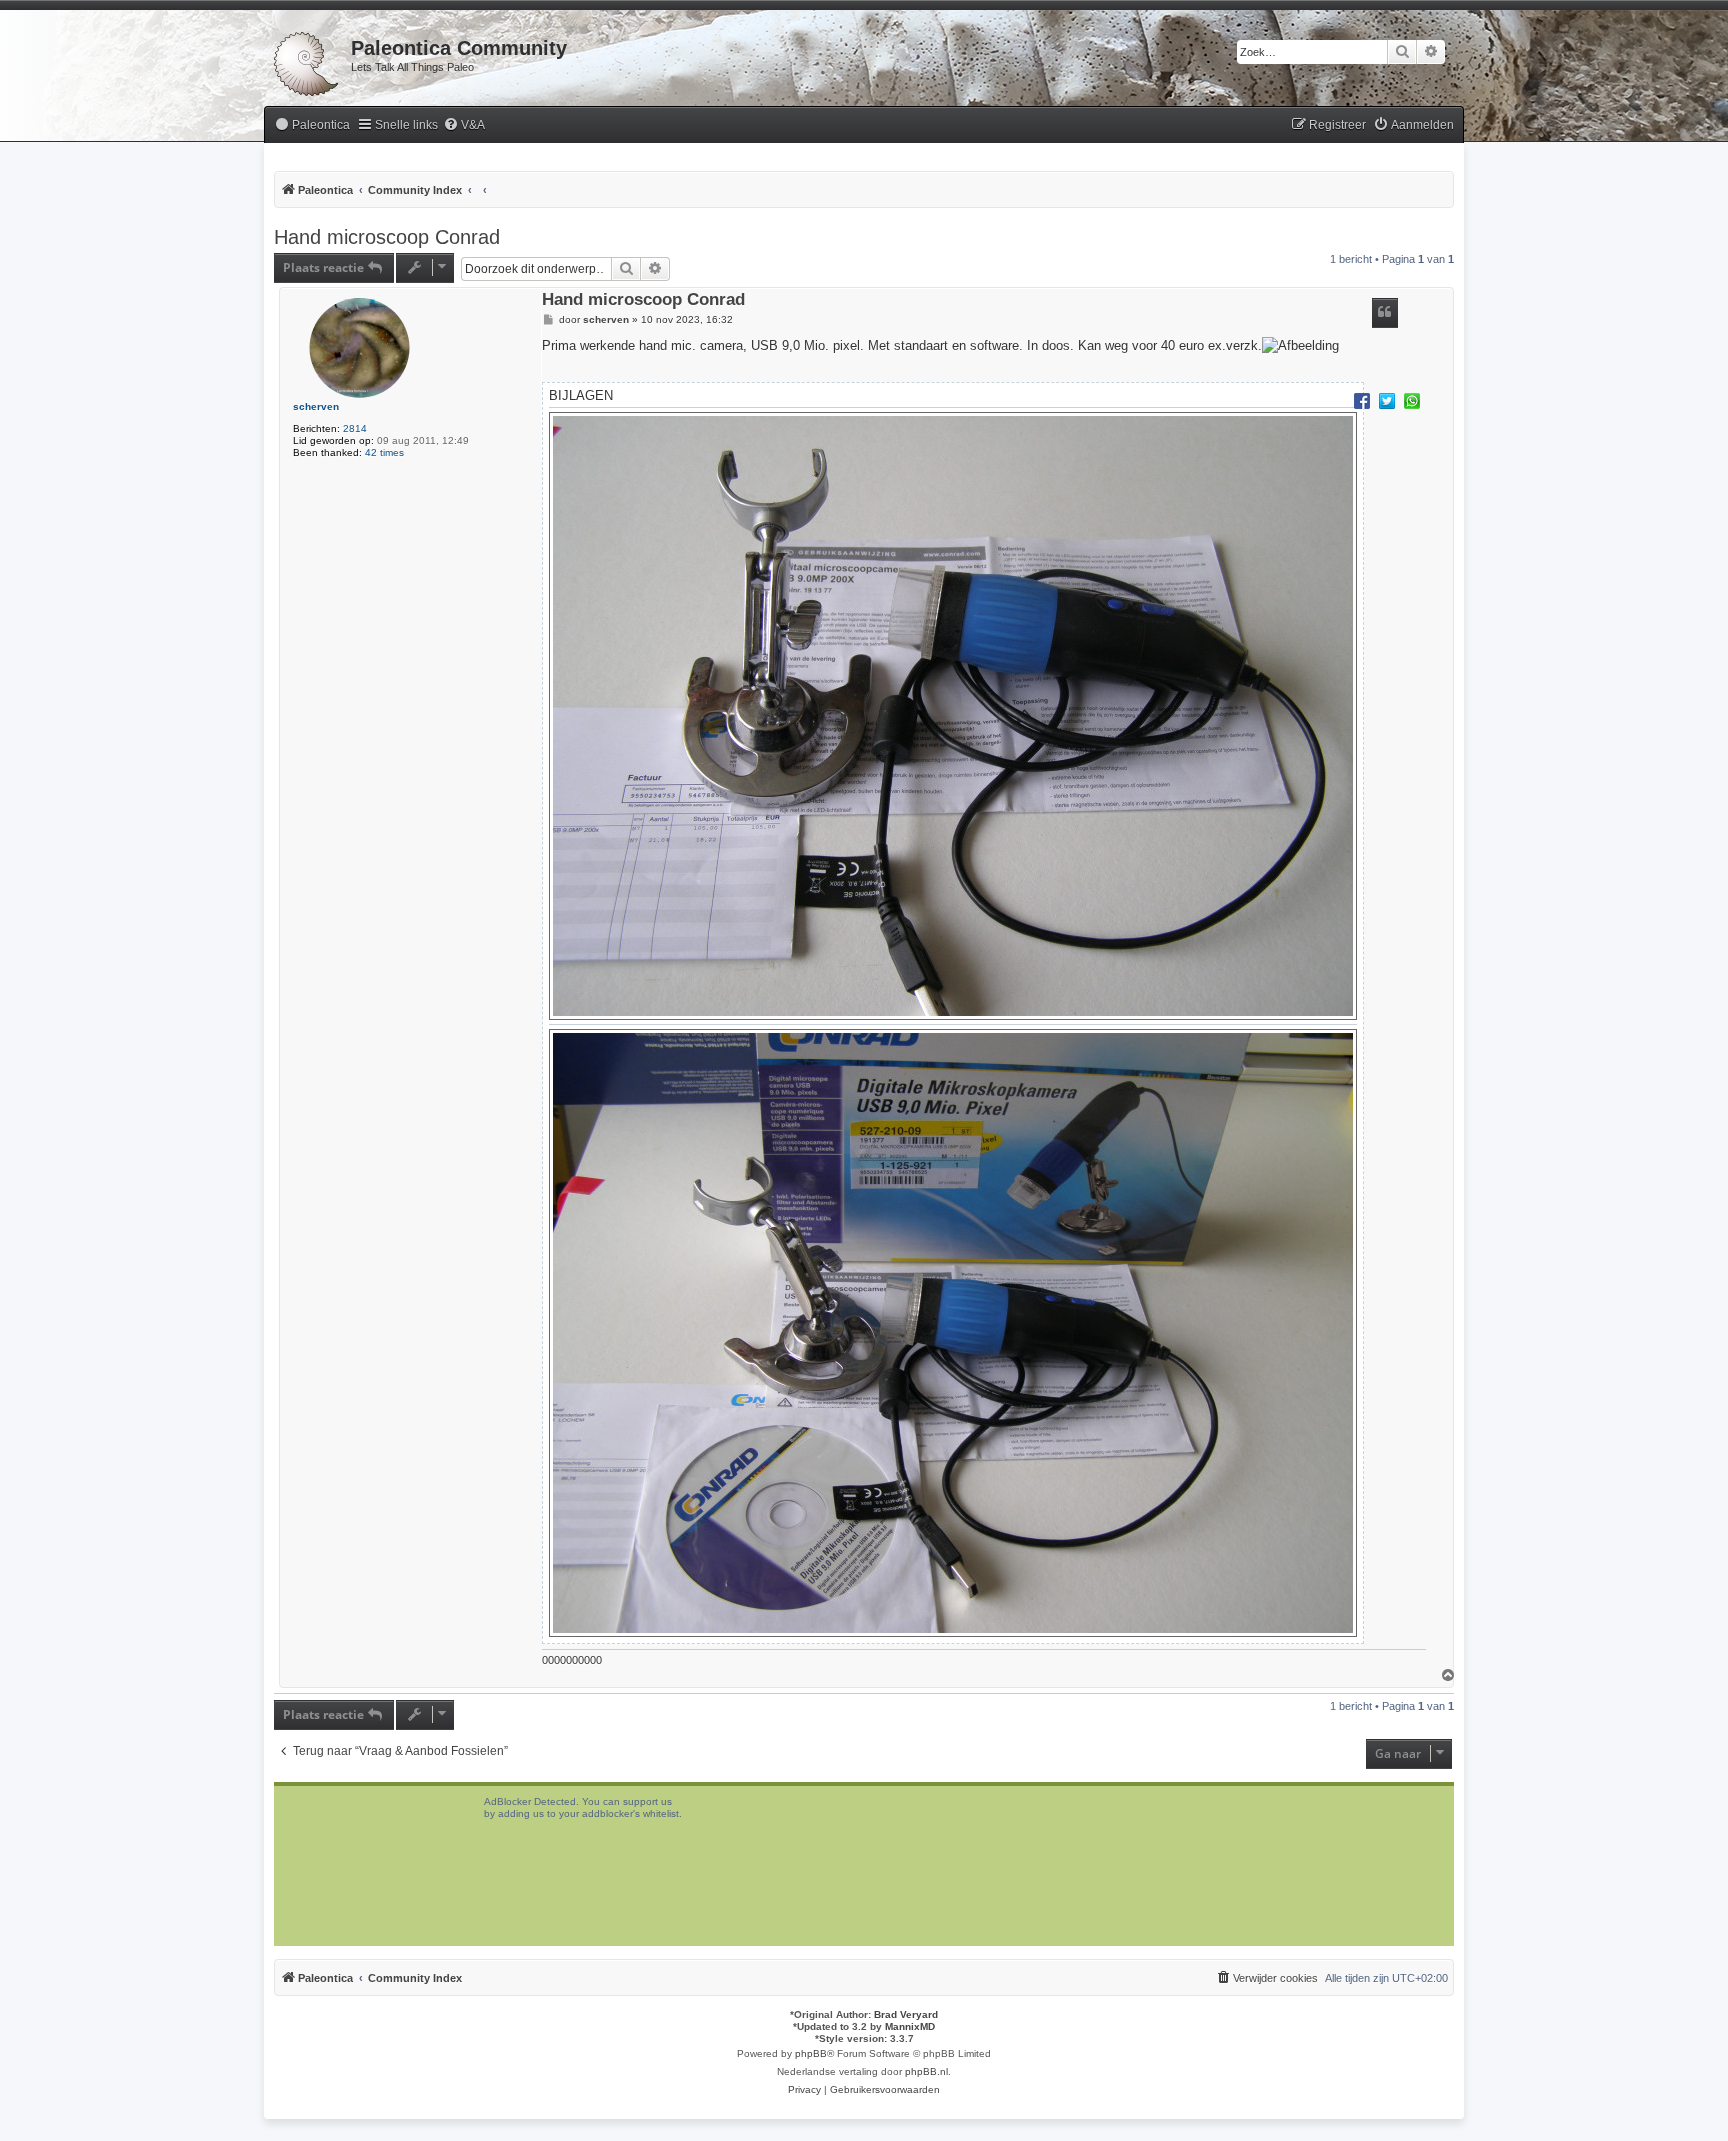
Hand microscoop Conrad (387, 237)
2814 (355, 428)
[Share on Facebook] (1362, 400)
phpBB (811, 2053)
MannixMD (910, 2026)
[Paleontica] (307, 60)
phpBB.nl (926, 2071)
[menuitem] (312, 125)
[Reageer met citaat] (1385, 313)
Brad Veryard (906, 2014)
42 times (384, 452)
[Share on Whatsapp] (1412, 400)
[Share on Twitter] (1387, 400)
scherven (316, 406)
